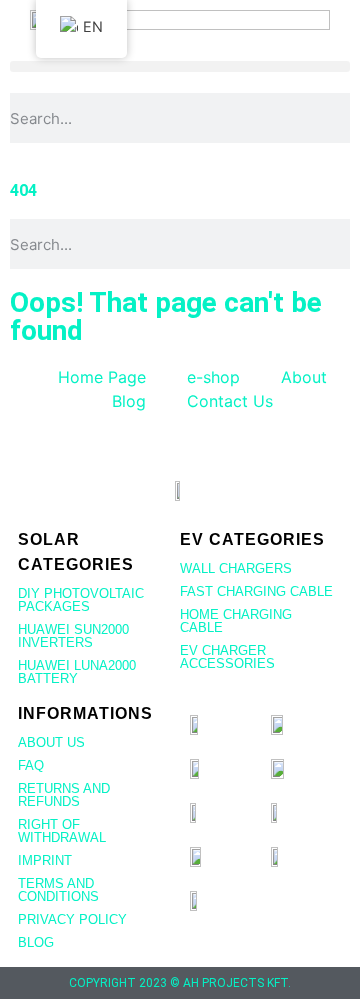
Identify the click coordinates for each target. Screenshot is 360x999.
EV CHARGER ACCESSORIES (227, 657)
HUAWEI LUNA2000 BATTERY (77, 672)
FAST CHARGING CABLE (256, 591)
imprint (45, 860)
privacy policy (72, 919)
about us (51, 742)
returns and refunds (64, 795)
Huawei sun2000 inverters (73, 636)
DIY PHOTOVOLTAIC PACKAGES (81, 600)
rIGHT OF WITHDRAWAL (62, 831)
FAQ (31, 765)
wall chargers (236, 568)
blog (36, 942)
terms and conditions (58, 890)
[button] (180, 66)
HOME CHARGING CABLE (236, 621)
